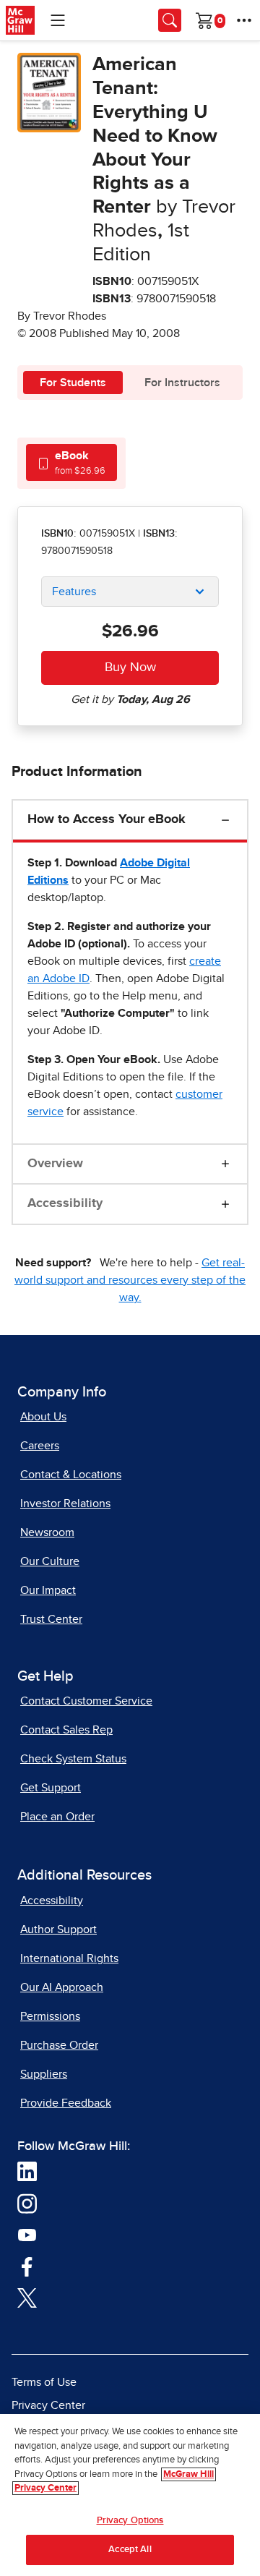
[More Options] (244, 20)
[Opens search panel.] (170, 20)
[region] (130, 2495)
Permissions (50, 2016)
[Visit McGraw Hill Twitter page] (27, 2297)
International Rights (69, 1958)
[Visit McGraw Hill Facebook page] (27, 2266)
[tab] (71, 462)
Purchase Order (59, 2045)
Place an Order (57, 1817)
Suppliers (44, 2074)
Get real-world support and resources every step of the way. (130, 1280)
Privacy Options (130, 2521)
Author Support (58, 1929)
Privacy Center (48, 2405)
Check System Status (73, 1759)
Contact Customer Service (86, 1701)
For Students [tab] (73, 383)
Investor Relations (65, 1504)
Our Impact (48, 1590)
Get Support (51, 1788)
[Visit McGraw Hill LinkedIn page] (27, 2171)
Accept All (130, 2550)
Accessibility (65, 1203)
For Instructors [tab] (182, 383)
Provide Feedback (66, 2103)
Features (74, 592)
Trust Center (51, 1619)
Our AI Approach (62, 1987)
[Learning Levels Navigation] (58, 20)
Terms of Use (44, 2382)
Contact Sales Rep (66, 1730)
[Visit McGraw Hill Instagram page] (27, 2203)
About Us (43, 1417)
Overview (55, 1164)
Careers (40, 1446)
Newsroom (47, 1532)
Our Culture (50, 1561)
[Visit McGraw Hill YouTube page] (27, 2234)
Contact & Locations (71, 1475)
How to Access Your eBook (107, 819)
